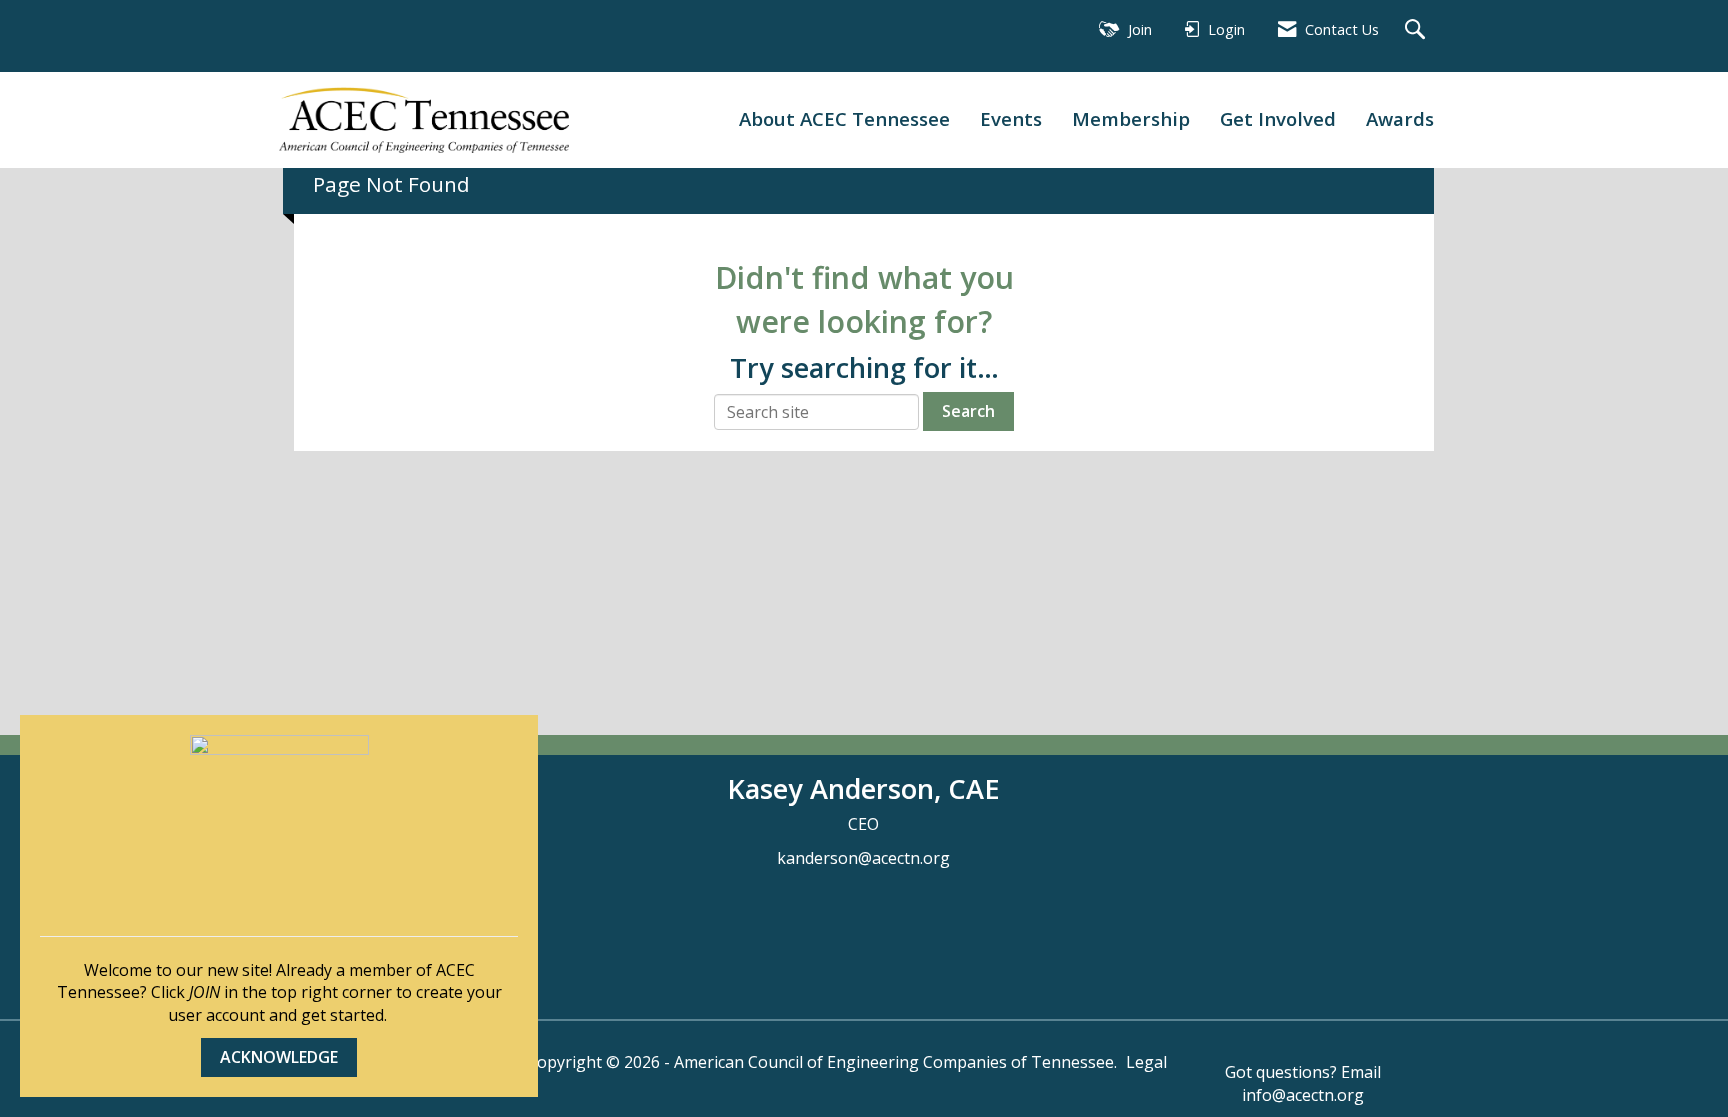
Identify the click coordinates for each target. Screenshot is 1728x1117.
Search (968, 411)
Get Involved (1278, 118)
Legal (1146, 1062)
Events (1011, 118)
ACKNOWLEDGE (279, 1057)
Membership (1131, 118)
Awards (1400, 118)
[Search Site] (1417, 30)
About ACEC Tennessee (844, 118)
